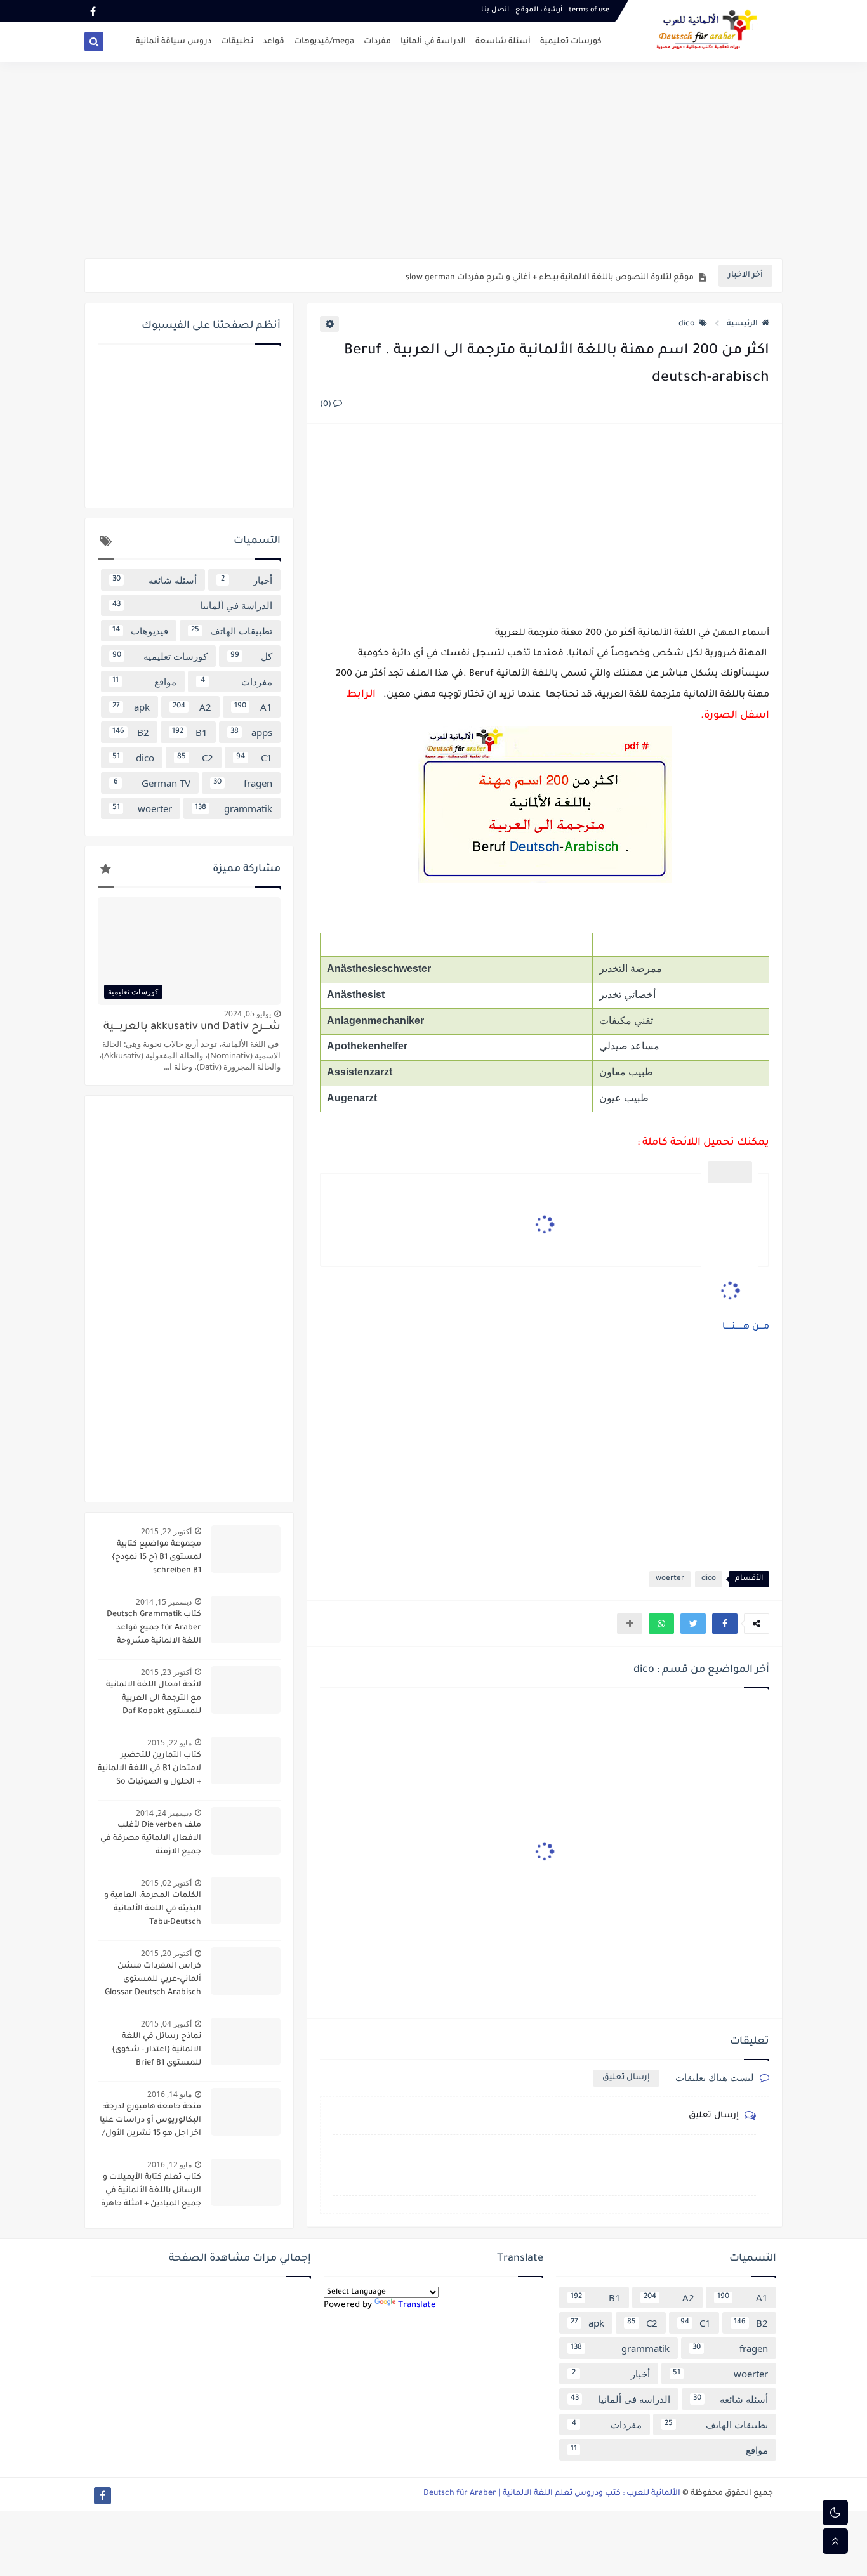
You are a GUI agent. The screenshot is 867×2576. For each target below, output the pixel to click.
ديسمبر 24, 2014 (164, 1813)
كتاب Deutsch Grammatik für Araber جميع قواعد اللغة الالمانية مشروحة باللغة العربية (154, 1629)
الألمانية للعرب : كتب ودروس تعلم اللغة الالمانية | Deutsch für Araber (552, 2494)
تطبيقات (237, 42)
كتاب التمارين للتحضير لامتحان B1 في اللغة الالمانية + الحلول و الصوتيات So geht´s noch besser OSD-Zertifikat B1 (149, 1770)
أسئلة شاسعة (503, 42)
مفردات (377, 42)
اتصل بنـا (495, 10)
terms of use (589, 10)
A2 (192, 707)
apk (131, 707)
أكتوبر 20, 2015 (166, 1953)
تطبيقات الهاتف (232, 631)
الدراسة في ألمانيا (433, 42)
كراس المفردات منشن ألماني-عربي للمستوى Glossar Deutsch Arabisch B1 (153, 1981)
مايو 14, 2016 (169, 2094)
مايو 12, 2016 (169, 2165)
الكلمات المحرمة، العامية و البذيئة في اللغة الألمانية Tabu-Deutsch (153, 1909)
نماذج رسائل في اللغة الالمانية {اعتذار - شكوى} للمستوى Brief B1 (156, 2050)
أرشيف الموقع (539, 10)
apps (251, 732)
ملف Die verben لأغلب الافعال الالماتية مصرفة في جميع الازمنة (151, 1839)
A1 (253, 707)
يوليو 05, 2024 (248, 1014)
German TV (152, 783)
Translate (417, 2305)
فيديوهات (140, 631)
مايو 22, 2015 (169, 1743)
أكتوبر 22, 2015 (166, 1531)
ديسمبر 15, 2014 (164, 1602)
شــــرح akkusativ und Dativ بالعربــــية (192, 1028)
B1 (190, 732)
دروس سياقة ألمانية (174, 42)
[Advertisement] (433, 160)
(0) (327, 405)
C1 (254, 758)
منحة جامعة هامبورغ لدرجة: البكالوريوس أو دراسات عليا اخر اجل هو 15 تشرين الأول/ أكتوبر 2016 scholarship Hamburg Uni (150, 2122)
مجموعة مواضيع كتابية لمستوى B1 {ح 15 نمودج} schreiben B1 (156, 1558)
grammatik (234, 808)
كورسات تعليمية (571, 42)
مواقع (144, 681)
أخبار (247, 580)
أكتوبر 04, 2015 (166, 2024)
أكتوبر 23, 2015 (166, 1672)
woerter (670, 1579)
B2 (131, 732)
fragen (243, 783)
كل (252, 656)
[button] (725, 1624)
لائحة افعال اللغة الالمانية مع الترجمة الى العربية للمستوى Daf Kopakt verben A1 (154, 1700)
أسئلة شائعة (155, 580)
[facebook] (93, 11)
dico (687, 324)
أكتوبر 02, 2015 (166, 1883)
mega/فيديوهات (324, 42)
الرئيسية (742, 324)
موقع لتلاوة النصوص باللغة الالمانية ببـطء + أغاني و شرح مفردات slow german (550, 276)
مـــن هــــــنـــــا (745, 1327)
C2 (195, 758)
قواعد (274, 42)
